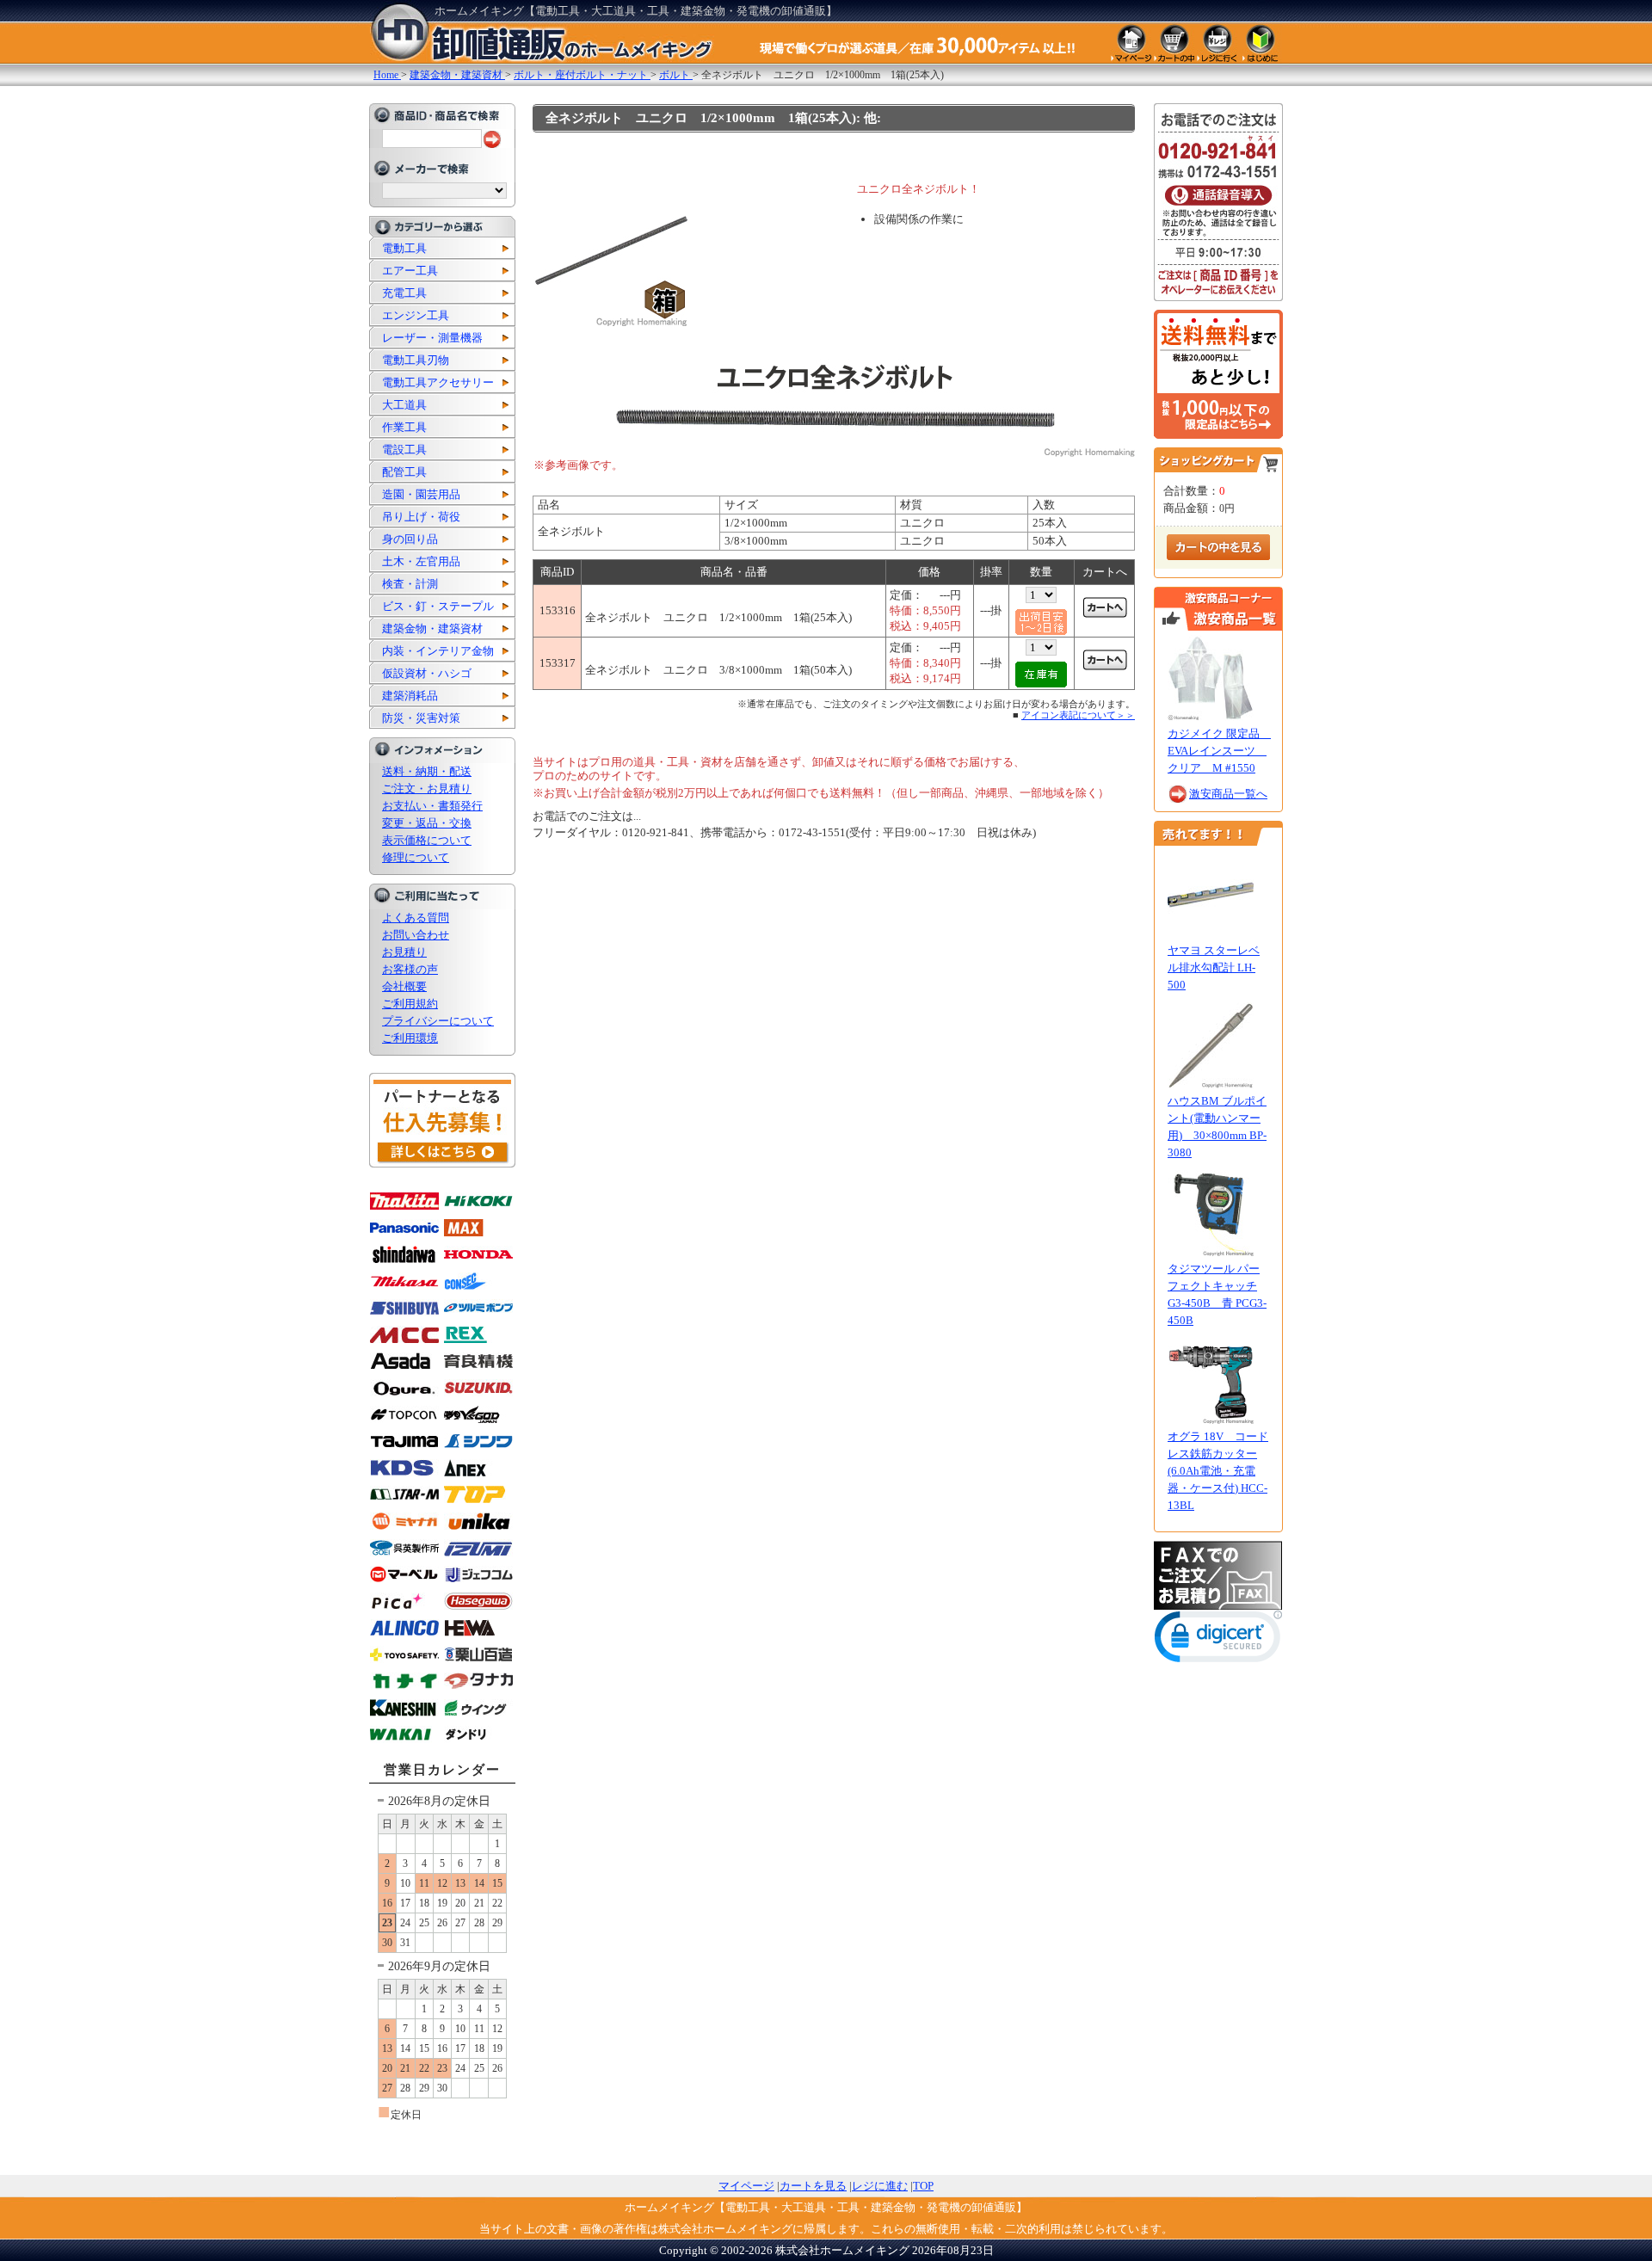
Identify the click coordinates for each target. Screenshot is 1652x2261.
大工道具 (404, 405)
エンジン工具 (416, 315)
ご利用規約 (410, 1004)
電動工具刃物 (416, 360)
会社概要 (404, 986)
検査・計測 (410, 584)
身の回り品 (410, 539)
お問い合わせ (416, 935)
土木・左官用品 (421, 561)
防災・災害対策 (421, 718)
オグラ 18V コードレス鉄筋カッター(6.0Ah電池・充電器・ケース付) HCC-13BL (1218, 1471)
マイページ (746, 2186)
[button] (1218, 1640)
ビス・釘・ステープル (438, 606)
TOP (923, 2186)
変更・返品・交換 (427, 823)
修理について (416, 857)
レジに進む (880, 2186)
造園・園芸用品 (421, 494)
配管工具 (404, 472)
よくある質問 (416, 918)
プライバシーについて (438, 1021)
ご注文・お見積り (427, 789)
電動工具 (404, 248)
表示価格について (427, 840)
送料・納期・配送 (427, 771)
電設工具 (404, 450)
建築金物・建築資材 (432, 628)
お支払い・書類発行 (432, 806)
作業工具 (404, 427)
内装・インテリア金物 (438, 651)
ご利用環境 (410, 1038)
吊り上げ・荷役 (421, 517)
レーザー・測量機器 (432, 338)
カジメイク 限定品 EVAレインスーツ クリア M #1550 (1219, 751)
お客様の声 (410, 969)
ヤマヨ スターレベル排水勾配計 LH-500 (1214, 967)
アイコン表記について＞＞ (1078, 715)
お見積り (404, 952)
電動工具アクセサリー (438, 382)
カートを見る (813, 2186)
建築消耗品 (410, 696)
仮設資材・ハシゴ (427, 673)
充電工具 (404, 293)
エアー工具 (410, 271)
